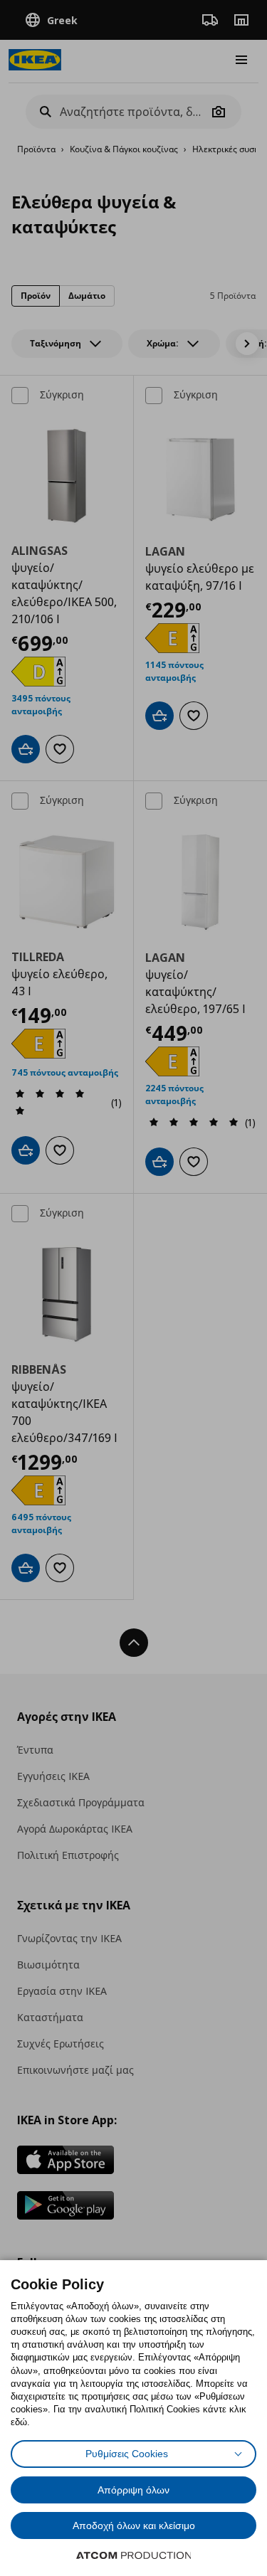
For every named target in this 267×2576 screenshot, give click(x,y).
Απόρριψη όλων (133, 2490)
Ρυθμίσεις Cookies (127, 2454)
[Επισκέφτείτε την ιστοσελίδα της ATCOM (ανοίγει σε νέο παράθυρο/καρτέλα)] (134, 2555)
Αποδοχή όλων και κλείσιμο (134, 2525)
